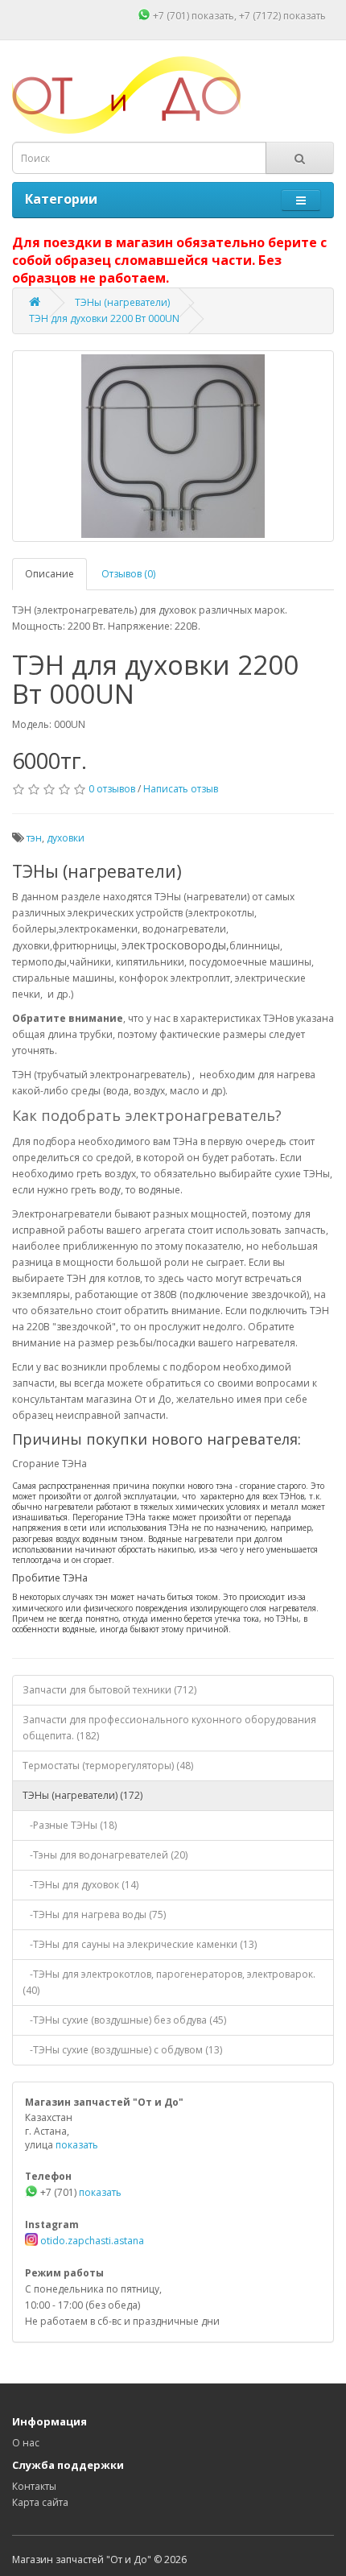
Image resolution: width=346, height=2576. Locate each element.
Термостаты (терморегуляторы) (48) (108, 1766)
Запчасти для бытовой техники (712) (109, 1690)
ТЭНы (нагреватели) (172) (82, 1795)
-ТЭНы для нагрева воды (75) (94, 1914)
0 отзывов (112, 789)
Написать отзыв (181, 789)
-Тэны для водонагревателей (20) (105, 1855)
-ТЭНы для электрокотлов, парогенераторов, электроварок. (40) (169, 1982)
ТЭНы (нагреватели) (122, 302)
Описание (49, 574)
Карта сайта (40, 2502)
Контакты (34, 2486)
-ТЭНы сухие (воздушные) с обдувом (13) (122, 2050)
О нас (26, 2443)
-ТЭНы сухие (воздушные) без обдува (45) (124, 2020)
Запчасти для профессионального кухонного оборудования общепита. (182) (169, 1728)
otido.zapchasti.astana (91, 2241)
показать (213, 16)
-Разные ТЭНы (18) (70, 1825)
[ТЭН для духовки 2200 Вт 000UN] (173, 446)
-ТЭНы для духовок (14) (80, 1885)
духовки (66, 838)
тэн (34, 838)
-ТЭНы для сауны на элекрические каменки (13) (140, 1944)
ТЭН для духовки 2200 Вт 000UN (104, 318)
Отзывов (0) (128, 574)
